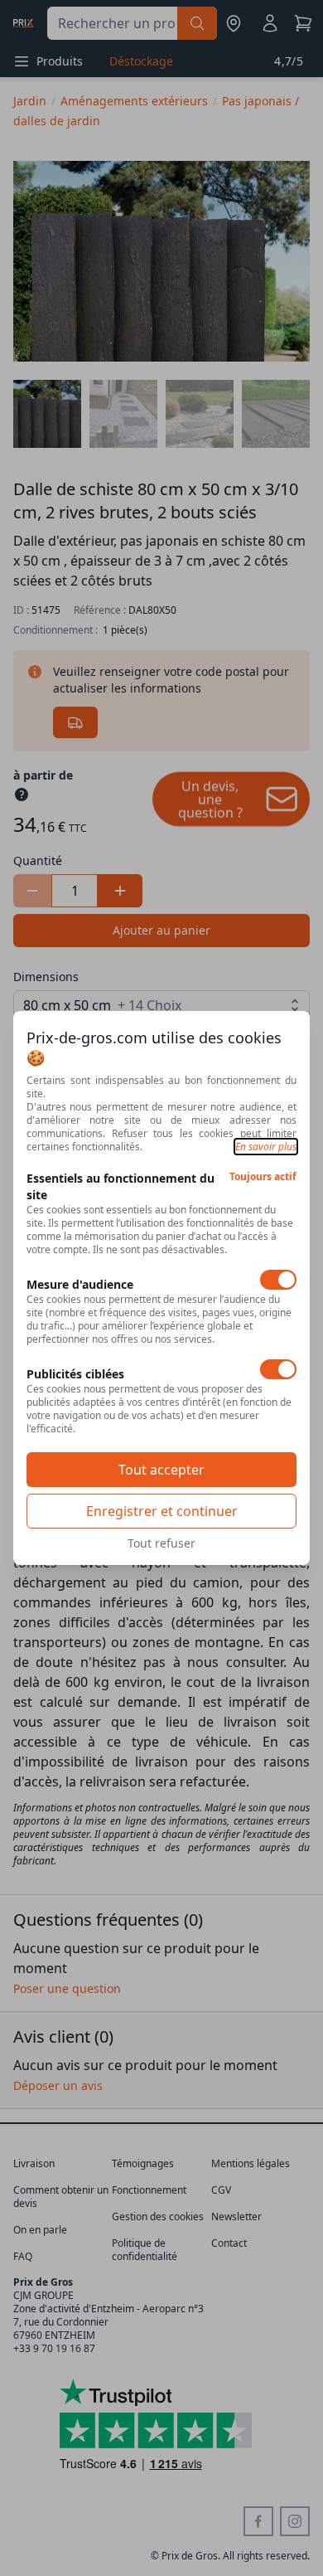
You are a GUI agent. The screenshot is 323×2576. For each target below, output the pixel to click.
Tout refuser (161, 1543)
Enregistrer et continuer (162, 1511)
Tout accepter (161, 1470)
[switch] (278, 1280)
